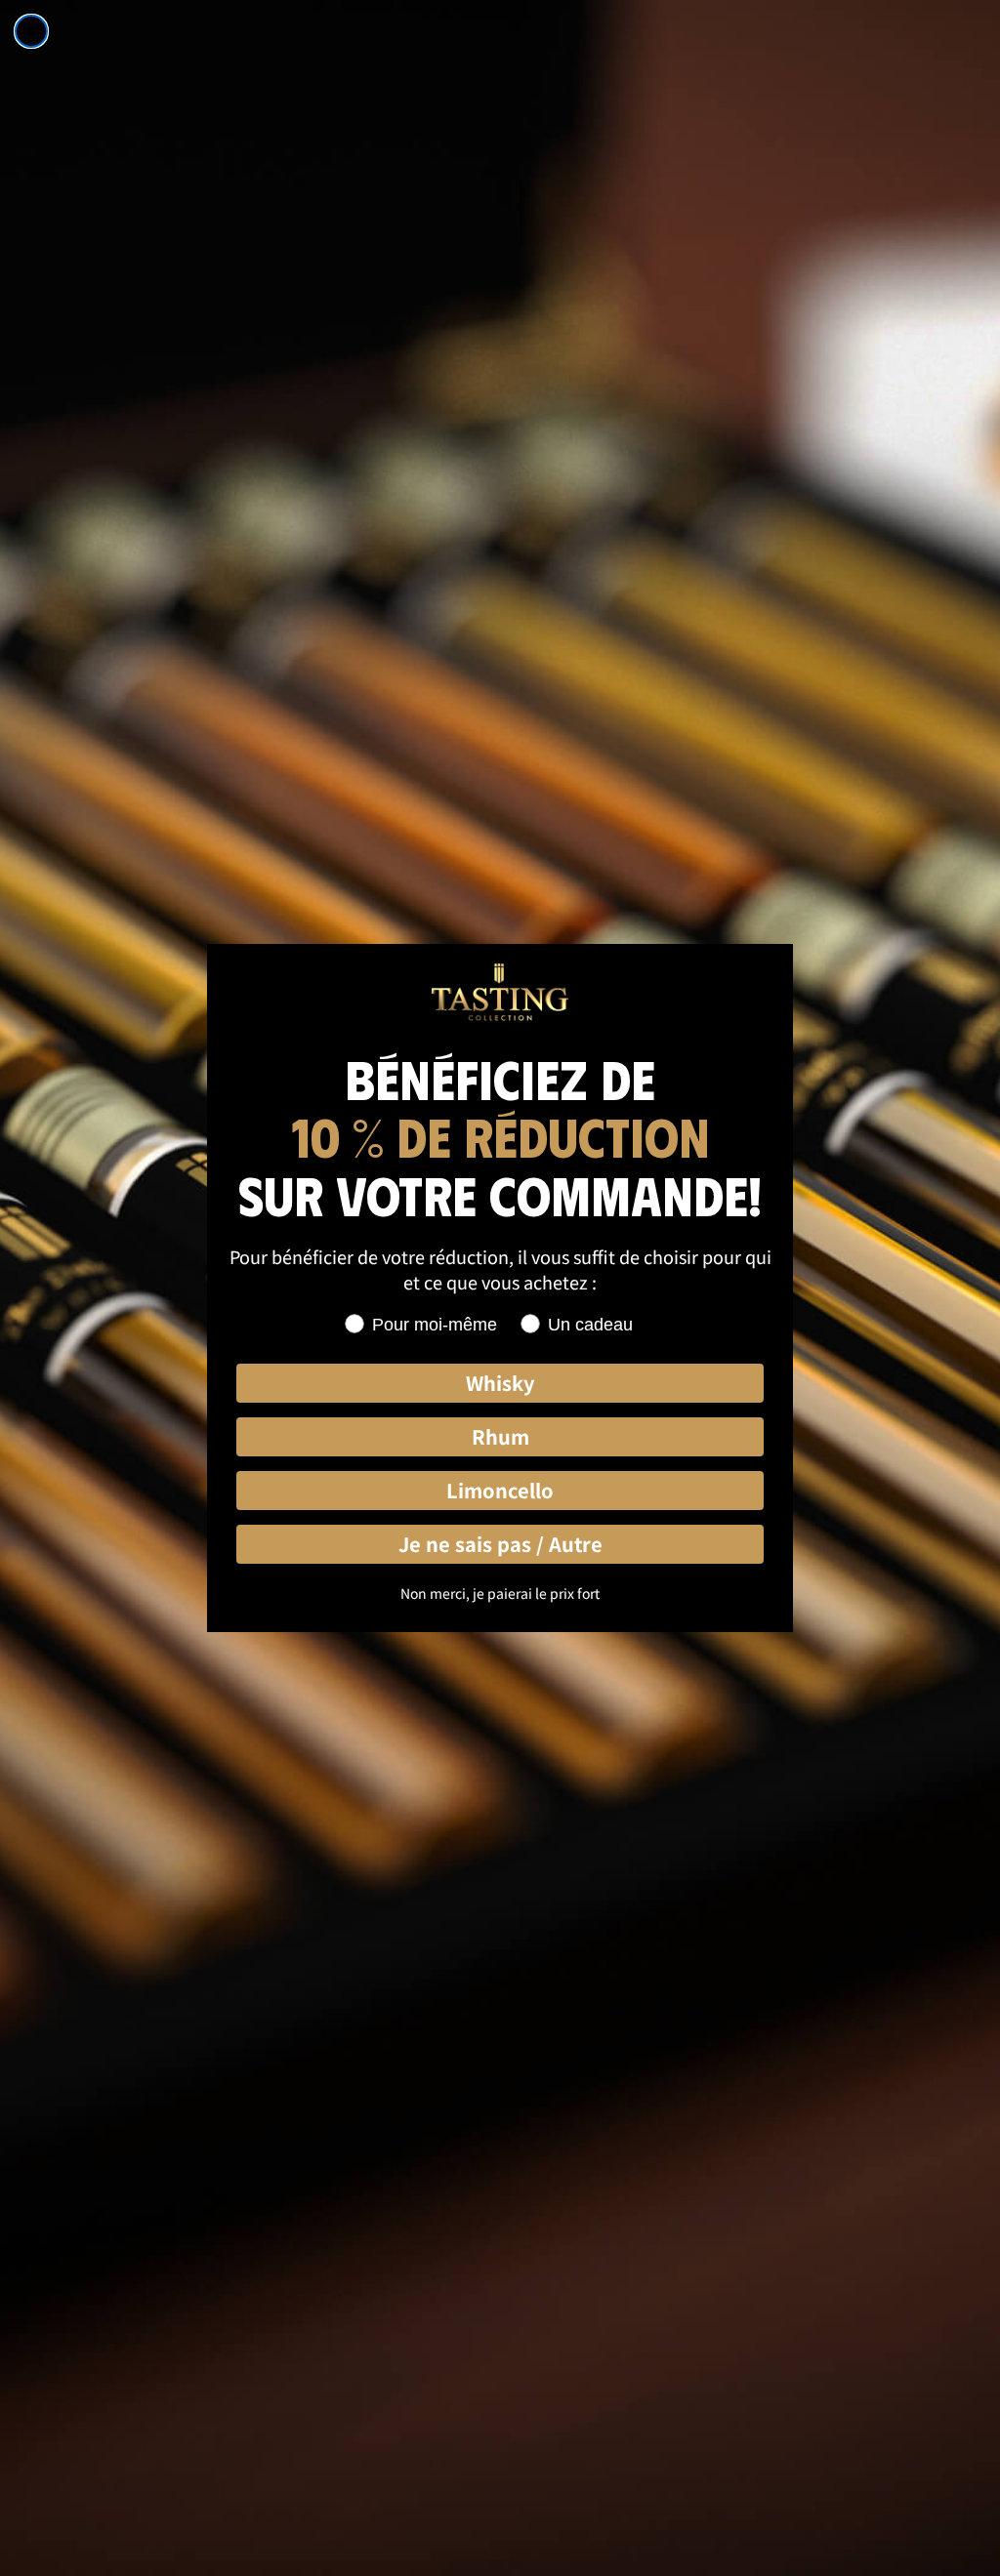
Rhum (500, 1436)
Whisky (500, 1383)
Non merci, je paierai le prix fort (500, 1593)
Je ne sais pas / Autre (500, 1544)
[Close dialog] (31, 31)
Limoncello (500, 1490)
